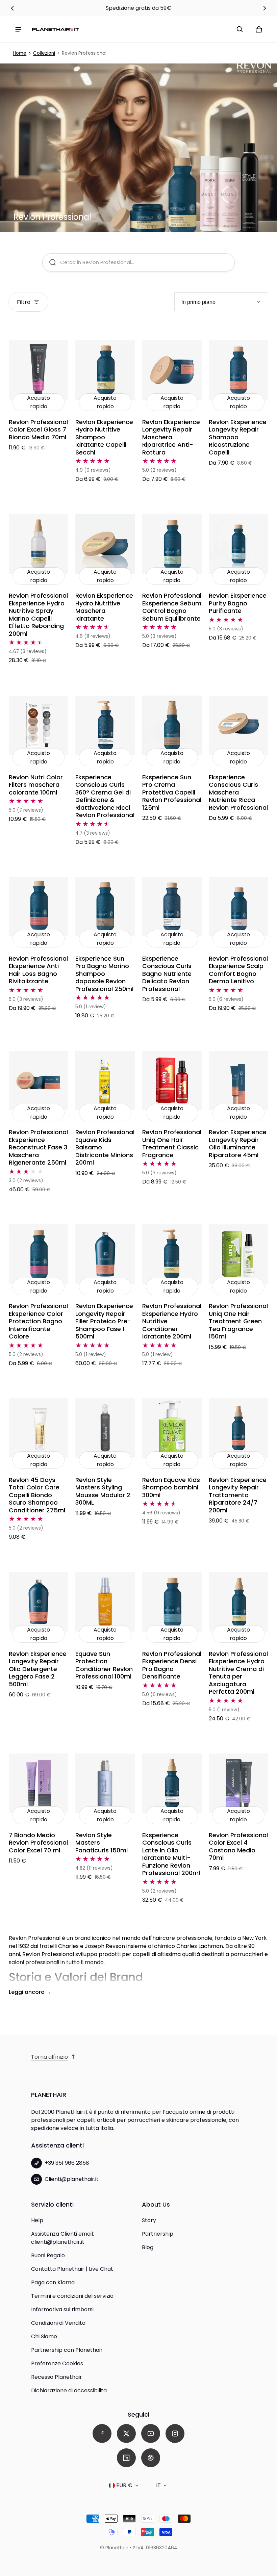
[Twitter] (126, 2434)
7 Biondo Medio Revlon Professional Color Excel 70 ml (38, 1843)
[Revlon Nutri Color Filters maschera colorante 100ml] (39, 725)
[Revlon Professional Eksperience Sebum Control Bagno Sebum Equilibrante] (172, 544)
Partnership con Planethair (67, 2350)
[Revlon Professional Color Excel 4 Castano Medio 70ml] (238, 1783)
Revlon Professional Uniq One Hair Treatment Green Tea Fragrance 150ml (238, 1321)
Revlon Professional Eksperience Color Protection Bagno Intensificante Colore (38, 1321)
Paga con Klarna (53, 2282)
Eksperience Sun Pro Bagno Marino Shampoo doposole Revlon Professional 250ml (104, 974)
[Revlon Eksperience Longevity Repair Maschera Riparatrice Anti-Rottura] (172, 370)
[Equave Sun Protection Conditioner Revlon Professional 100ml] (105, 1602)
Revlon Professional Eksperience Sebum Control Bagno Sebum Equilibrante (172, 607)
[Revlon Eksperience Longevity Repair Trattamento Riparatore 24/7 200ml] (238, 1428)
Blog (148, 2247)
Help (37, 2220)
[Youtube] (151, 2434)
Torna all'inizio (49, 2057)
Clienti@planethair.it (72, 2179)
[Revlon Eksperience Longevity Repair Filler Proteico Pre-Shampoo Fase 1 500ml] (105, 1254)
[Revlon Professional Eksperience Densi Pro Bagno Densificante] (172, 1602)
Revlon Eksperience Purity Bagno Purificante (238, 603)
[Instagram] (175, 2434)
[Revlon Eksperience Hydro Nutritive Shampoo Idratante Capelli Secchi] (105, 370)
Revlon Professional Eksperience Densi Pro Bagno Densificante (172, 1665)
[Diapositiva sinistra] (12, 8)
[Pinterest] (151, 2458)
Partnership (158, 2234)
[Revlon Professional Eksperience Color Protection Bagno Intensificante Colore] (39, 1254)
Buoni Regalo (48, 2255)
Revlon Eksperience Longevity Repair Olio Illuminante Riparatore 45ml (238, 1143)
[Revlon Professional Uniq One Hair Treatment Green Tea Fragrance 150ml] (238, 1254)
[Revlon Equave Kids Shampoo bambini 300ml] (172, 1428)
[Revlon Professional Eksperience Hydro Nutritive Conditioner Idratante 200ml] (172, 1254)
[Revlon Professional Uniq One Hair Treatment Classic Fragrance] (172, 1081)
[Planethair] (55, 29)
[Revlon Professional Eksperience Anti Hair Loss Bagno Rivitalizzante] (39, 907)
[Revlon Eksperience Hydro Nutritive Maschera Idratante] (105, 544)
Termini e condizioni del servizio (72, 2296)
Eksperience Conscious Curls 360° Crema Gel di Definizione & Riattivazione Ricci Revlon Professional (105, 796)
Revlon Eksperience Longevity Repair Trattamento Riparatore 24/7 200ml (238, 1495)
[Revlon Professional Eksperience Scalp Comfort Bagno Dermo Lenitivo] (238, 907)
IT (158, 2485)
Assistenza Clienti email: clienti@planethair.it (62, 2238)
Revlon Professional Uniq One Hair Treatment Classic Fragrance (172, 1143)
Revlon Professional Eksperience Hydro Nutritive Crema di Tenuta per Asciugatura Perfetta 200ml (238, 1673)
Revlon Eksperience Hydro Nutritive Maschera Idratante (104, 607)
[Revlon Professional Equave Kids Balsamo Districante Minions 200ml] (105, 1081)
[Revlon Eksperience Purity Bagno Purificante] (238, 544)
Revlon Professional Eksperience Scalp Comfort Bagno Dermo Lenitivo (238, 970)
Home (20, 53)
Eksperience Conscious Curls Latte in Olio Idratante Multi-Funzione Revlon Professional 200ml (171, 1854)
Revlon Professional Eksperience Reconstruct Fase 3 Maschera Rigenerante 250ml (38, 1147)
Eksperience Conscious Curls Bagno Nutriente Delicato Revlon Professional (167, 974)
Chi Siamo (44, 2336)
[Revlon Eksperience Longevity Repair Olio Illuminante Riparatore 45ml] (238, 1081)
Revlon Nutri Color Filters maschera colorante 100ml (36, 785)
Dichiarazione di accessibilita (69, 2390)
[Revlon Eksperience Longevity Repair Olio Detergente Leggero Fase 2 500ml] (39, 1602)
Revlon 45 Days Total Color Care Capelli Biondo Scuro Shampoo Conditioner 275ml (37, 1495)
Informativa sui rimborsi (62, 2309)
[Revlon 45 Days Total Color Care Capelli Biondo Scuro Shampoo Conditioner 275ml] (39, 1428)
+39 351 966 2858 (67, 2163)
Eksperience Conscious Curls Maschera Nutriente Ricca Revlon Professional (238, 792)
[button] (240, 29)
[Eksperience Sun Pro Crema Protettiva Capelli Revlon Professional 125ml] (172, 725)
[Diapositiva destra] (264, 8)
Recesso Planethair (57, 2377)
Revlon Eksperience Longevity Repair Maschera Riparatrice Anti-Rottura (171, 437)
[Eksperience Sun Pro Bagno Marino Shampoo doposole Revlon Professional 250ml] (105, 907)
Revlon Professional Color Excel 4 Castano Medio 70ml (238, 1846)
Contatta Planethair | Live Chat (72, 2269)
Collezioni (44, 53)
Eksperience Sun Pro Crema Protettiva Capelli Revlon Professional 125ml (172, 792)
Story (149, 2220)
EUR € (124, 2485)
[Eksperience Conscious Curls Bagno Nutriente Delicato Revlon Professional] (172, 907)
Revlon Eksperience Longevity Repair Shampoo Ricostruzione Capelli (238, 437)
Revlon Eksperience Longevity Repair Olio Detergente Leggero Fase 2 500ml (38, 1669)
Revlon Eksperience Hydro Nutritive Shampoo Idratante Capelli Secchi (104, 437)
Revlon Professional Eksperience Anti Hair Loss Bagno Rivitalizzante (38, 970)
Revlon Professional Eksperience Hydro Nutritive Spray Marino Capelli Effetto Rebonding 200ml (38, 615)
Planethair (117, 2548)
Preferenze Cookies (57, 2363)
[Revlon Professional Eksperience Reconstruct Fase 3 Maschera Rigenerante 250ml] (39, 1081)
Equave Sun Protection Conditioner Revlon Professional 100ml (104, 1665)
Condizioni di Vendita (58, 2323)
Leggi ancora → (30, 1992)
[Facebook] (102, 2434)
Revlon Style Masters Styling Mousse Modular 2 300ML (103, 1491)
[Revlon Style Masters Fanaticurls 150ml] (105, 1783)
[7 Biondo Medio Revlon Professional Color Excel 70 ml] (39, 1783)
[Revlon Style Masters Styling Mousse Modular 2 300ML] (105, 1428)
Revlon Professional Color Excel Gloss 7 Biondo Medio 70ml (38, 430)
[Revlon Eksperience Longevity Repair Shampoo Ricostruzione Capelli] (238, 370)
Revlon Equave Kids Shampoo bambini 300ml (171, 1487)
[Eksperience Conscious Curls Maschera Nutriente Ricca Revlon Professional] (238, 725)
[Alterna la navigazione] (18, 29)
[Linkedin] (126, 2458)
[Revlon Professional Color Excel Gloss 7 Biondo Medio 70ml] (39, 370)
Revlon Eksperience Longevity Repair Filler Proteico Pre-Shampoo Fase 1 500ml (104, 1321)
